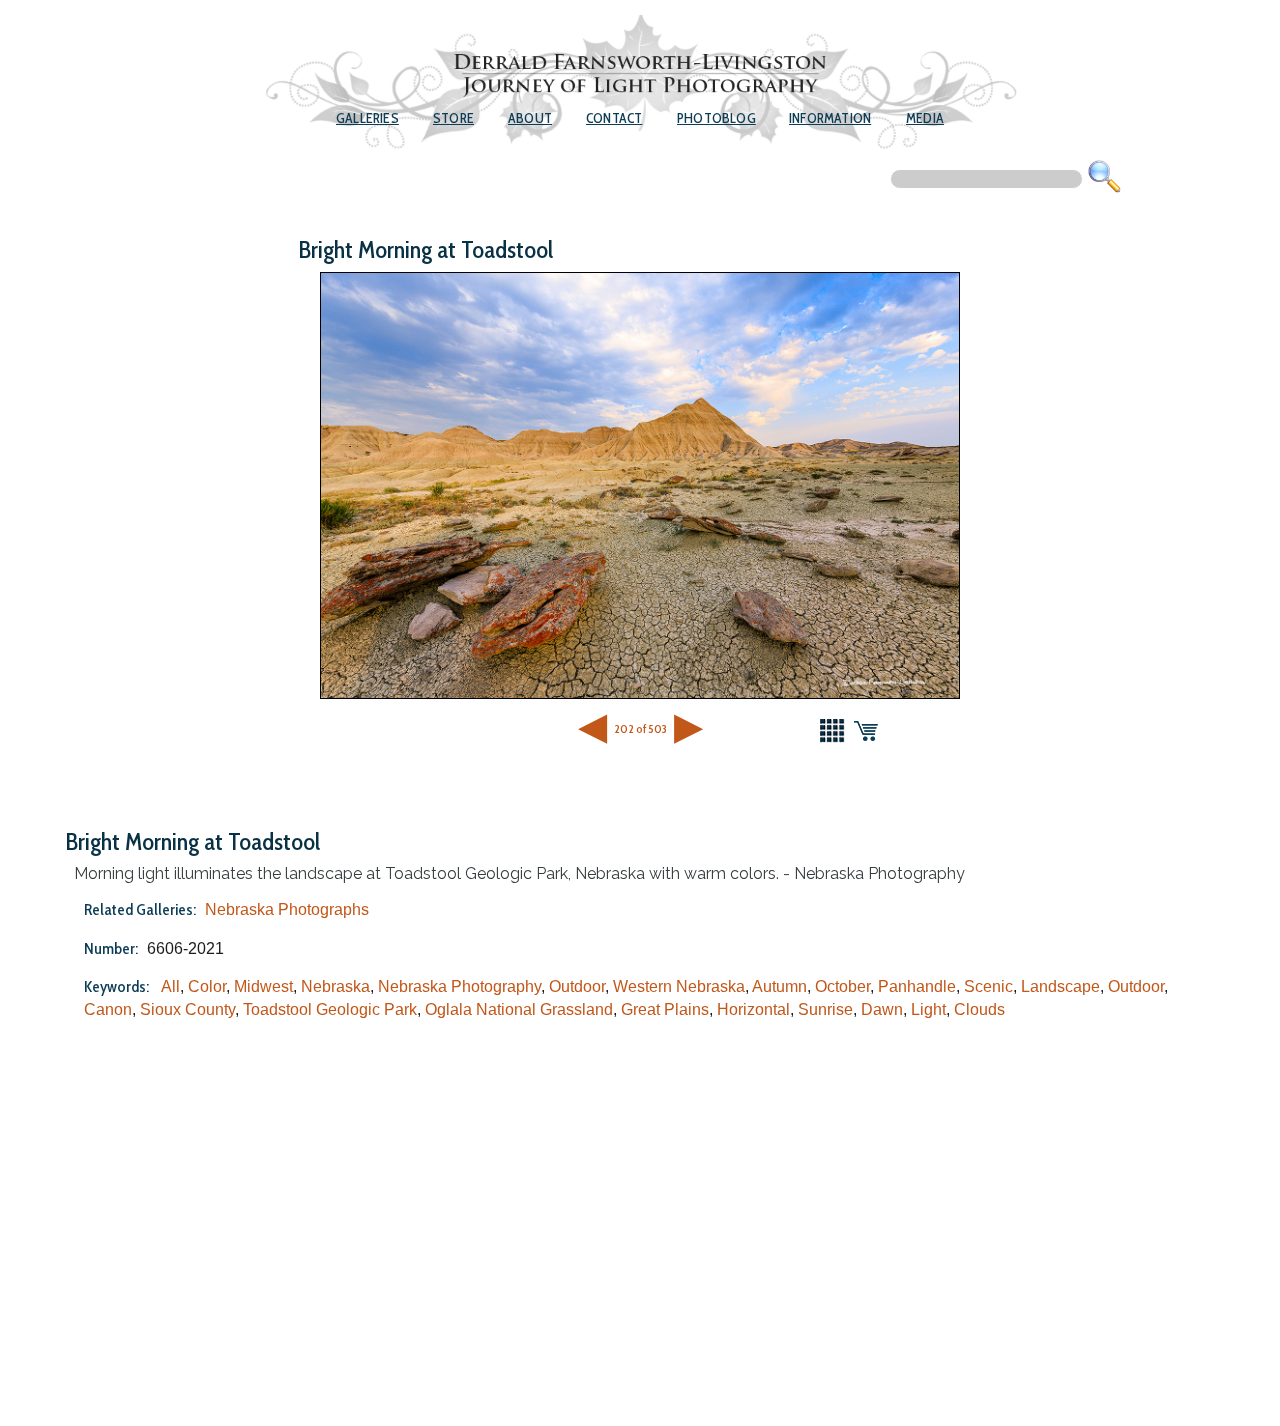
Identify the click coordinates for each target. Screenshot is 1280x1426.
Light (928, 1009)
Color (207, 986)
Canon (108, 1009)
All (170, 986)
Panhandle (917, 986)
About (530, 118)
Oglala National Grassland (519, 1009)
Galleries (367, 118)
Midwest (263, 986)
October (842, 986)
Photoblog (716, 118)
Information (830, 118)
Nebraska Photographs (287, 909)
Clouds (979, 1009)
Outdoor (577, 986)
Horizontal (753, 1009)
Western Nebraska (679, 986)
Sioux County (187, 1009)
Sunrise (825, 1009)
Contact (614, 118)
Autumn (779, 986)
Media (925, 118)
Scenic (988, 986)
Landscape (1060, 986)
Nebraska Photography (459, 986)
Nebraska (335, 986)
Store (453, 118)
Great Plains (665, 1009)
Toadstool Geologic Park (330, 1009)
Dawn (882, 1009)
